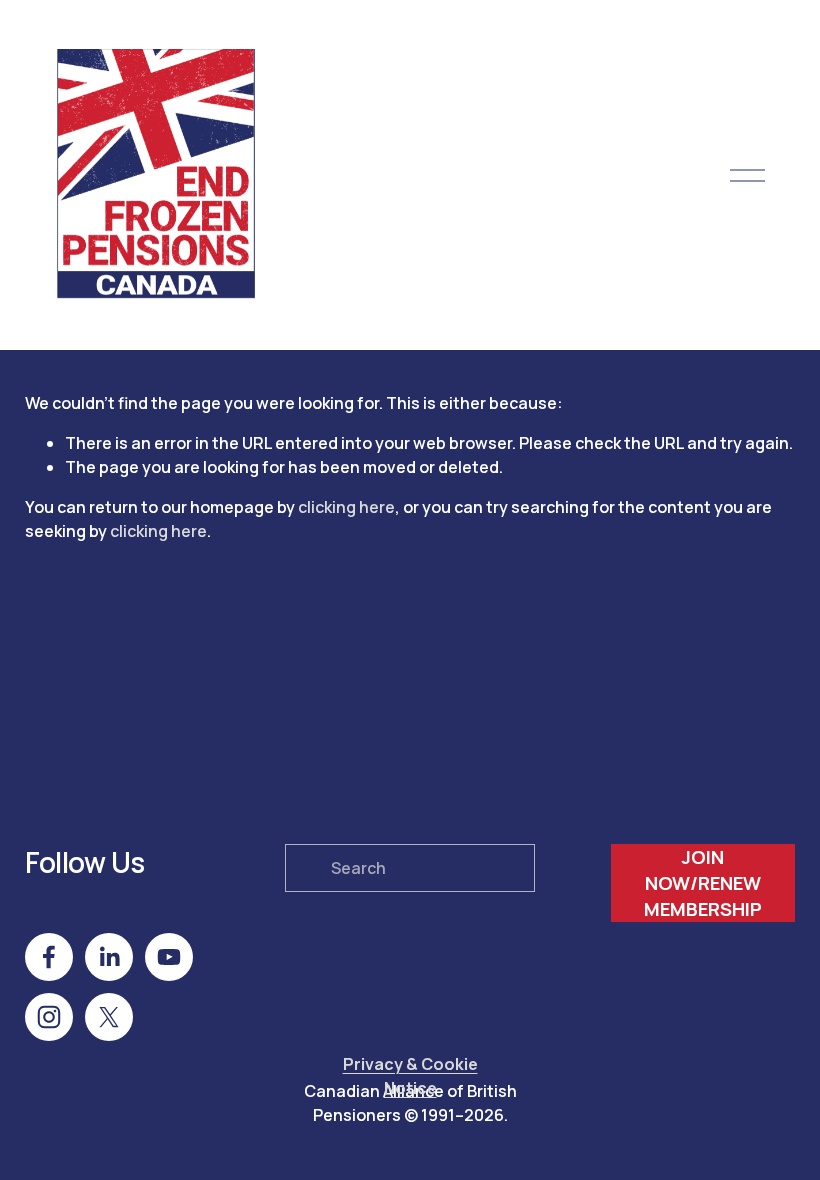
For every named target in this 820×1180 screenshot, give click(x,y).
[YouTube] (169, 957)
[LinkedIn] (109, 957)
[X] (109, 1017)
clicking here (346, 507)
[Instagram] (49, 1017)
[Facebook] (49, 957)
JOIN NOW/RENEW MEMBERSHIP (703, 883)
